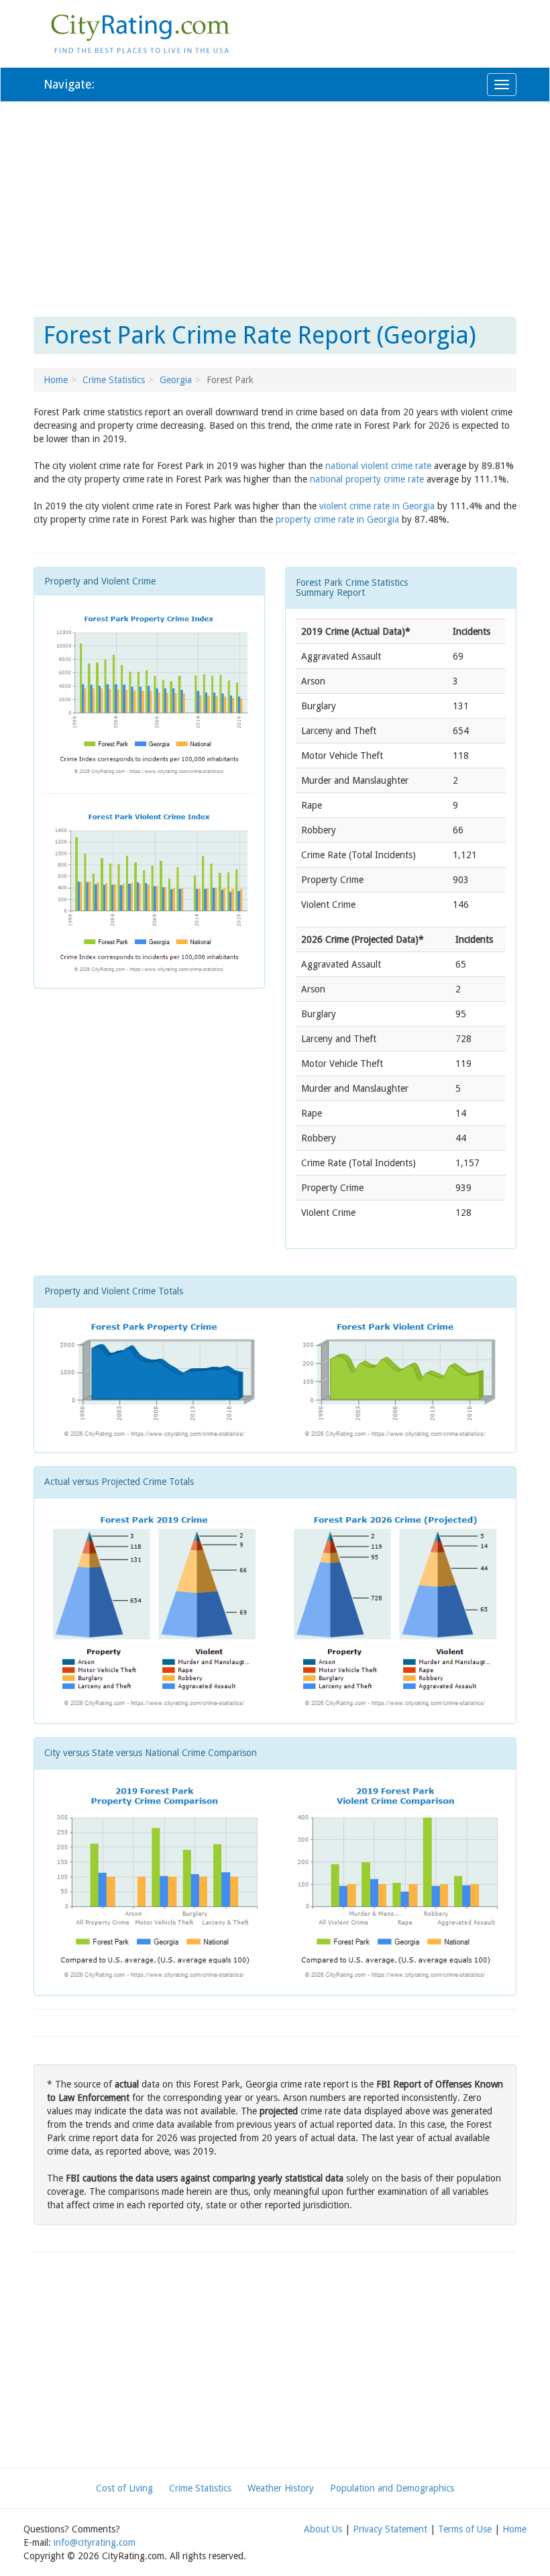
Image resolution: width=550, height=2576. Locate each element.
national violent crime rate (378, 466)
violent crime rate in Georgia (377, 506)
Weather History (281, 2488)
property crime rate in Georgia (337, 519)
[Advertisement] (275, 209)
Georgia (176, 380)
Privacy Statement (390, 2529)
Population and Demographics (392, 2488)
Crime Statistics (114, 380)
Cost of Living (124, 2488)
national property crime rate (367, 479)
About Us (323, 2529)
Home (56, 380)
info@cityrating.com (95, 2542)
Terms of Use (465, 2529)
